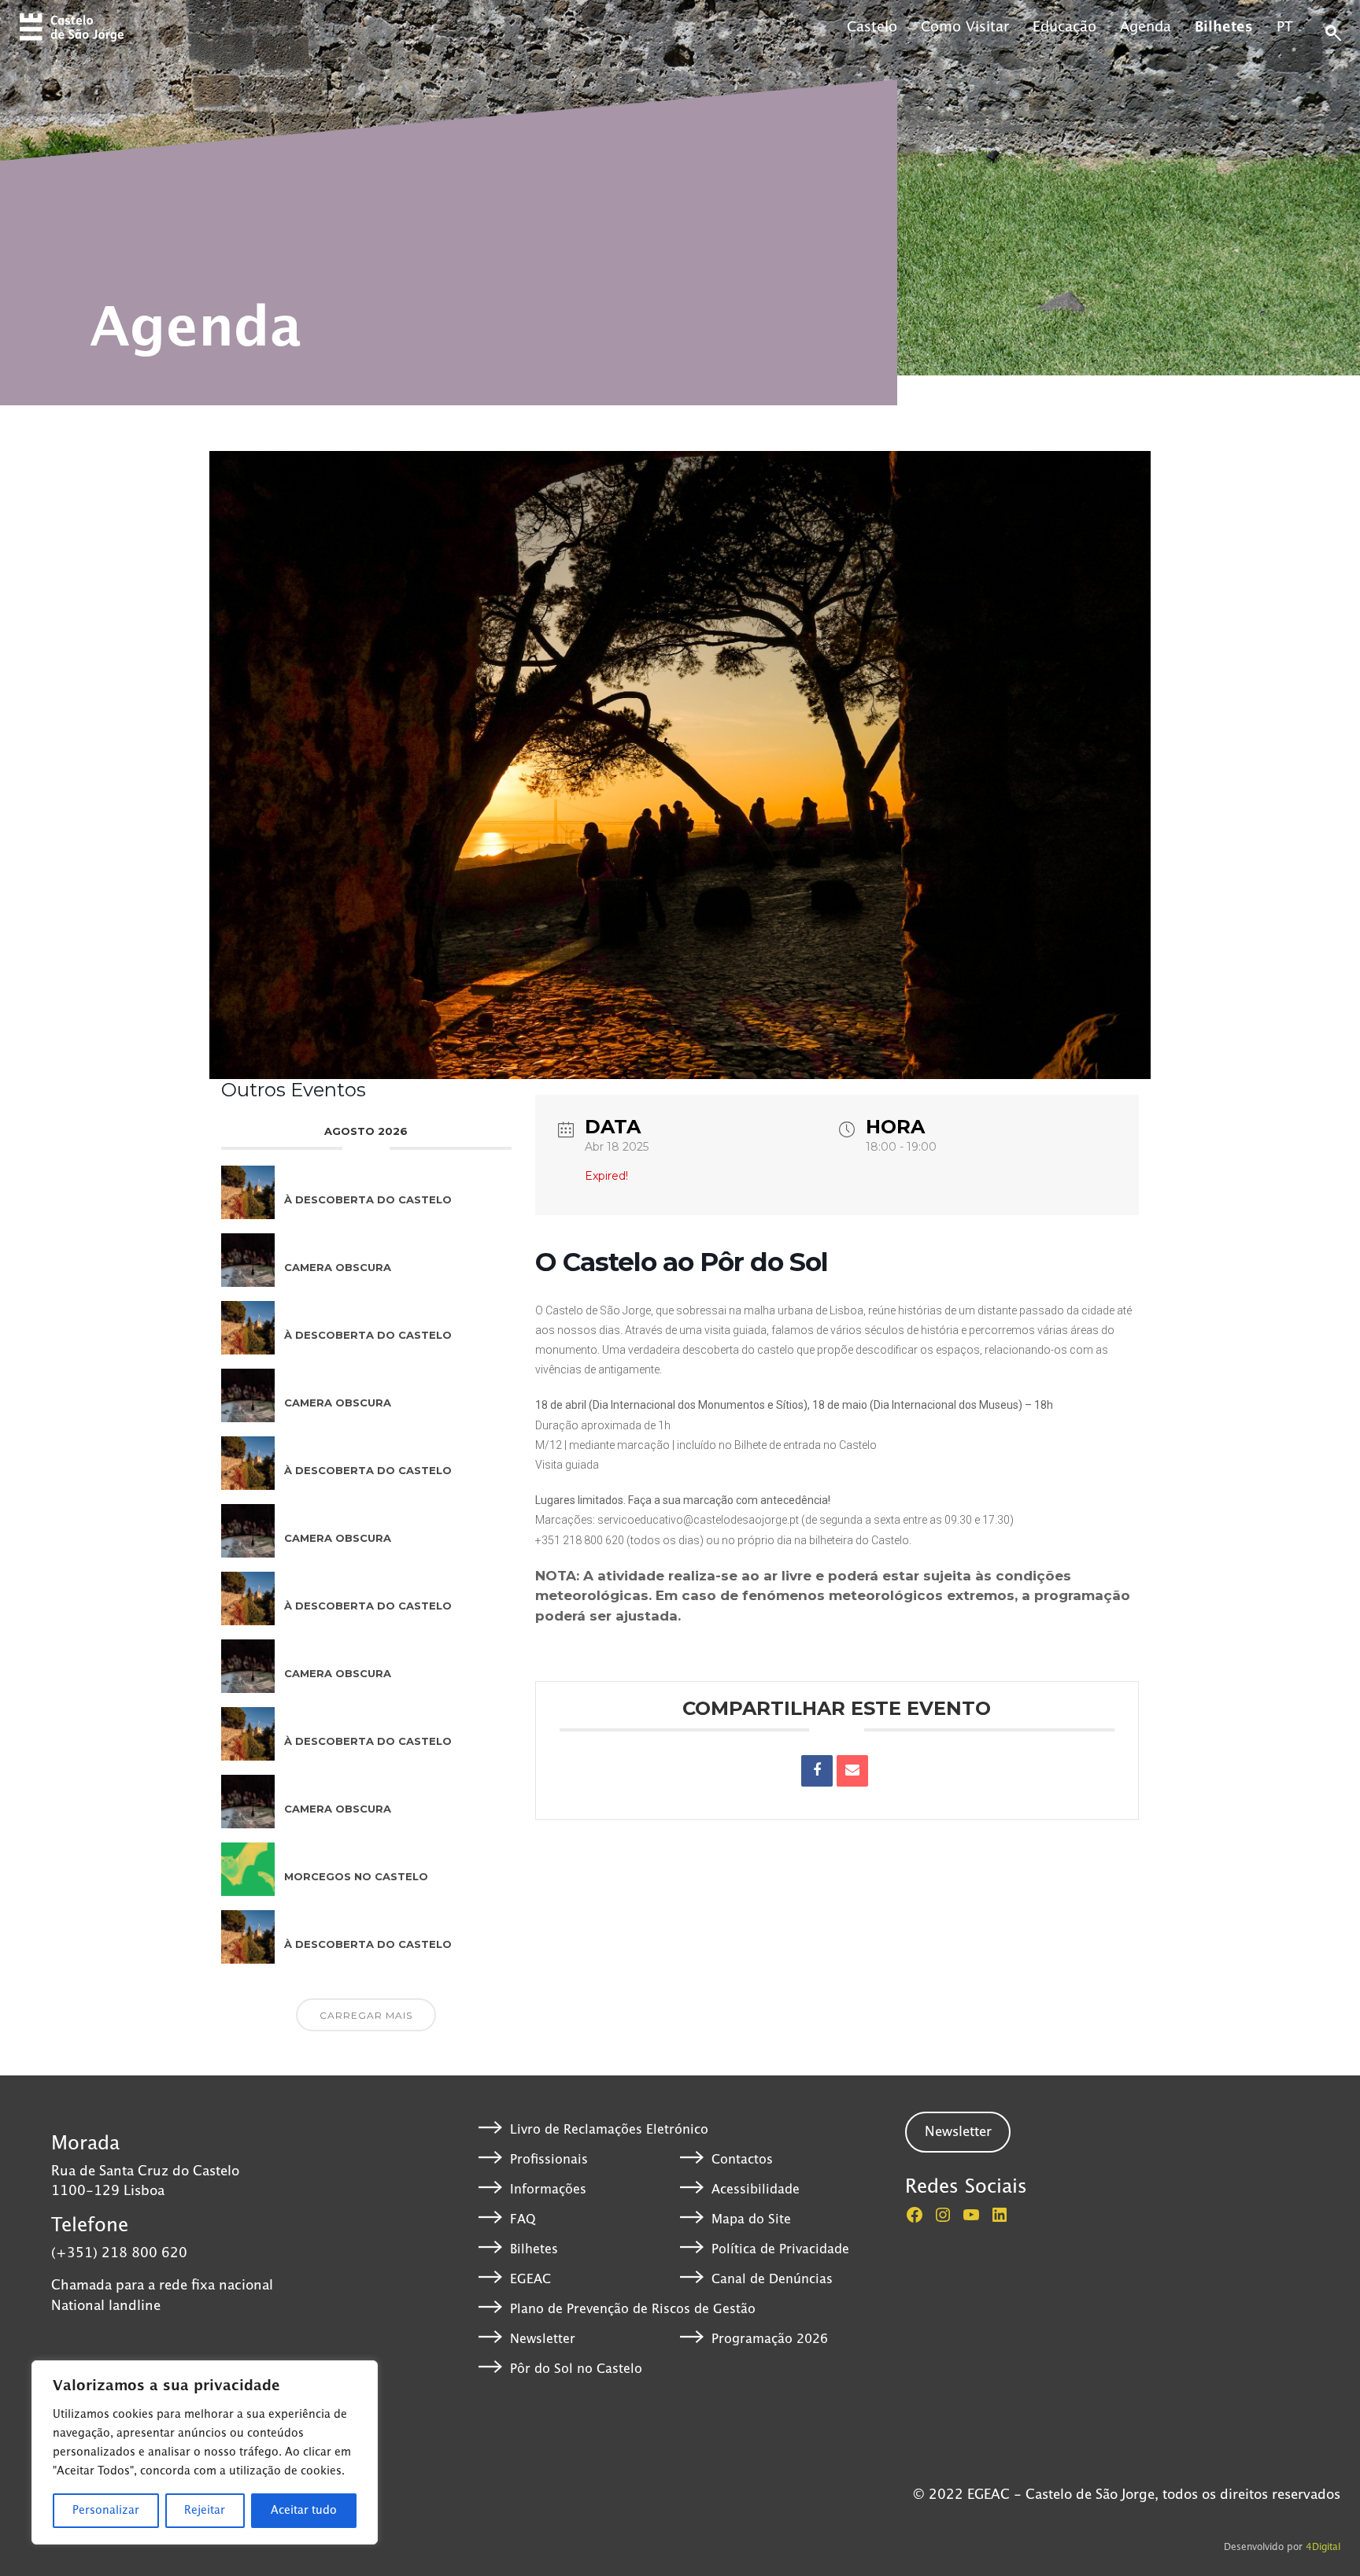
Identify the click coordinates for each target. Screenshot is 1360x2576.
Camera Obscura (338, 1267)
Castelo (872, 28)
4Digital (1323, 2547)
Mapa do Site (751, 2219)
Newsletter (543, 2339)
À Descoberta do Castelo (368, 1199)
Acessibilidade (756, 2190)
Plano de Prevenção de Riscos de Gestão (633, 2309)
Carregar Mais (366, 2015)
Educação (1064, 28)
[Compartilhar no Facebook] (817, 1771)
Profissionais (549, 2160)
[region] (205, 2452)
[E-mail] (852, 1771)
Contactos (742, 2160)
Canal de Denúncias (772, 2279)
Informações (548, 2190)
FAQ (523, 2219)
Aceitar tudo (304, 2511)
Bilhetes (1224, 28)
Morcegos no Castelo (356, 1876)
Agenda (1146, 28)
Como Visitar (965, 28)
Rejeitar (205, 2511)
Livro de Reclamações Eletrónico (609, 2130)
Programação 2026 (770, 2339)
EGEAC (530, 2279)
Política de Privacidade (780, 2249)
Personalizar (106, 2511)
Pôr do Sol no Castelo (576, 2369)
